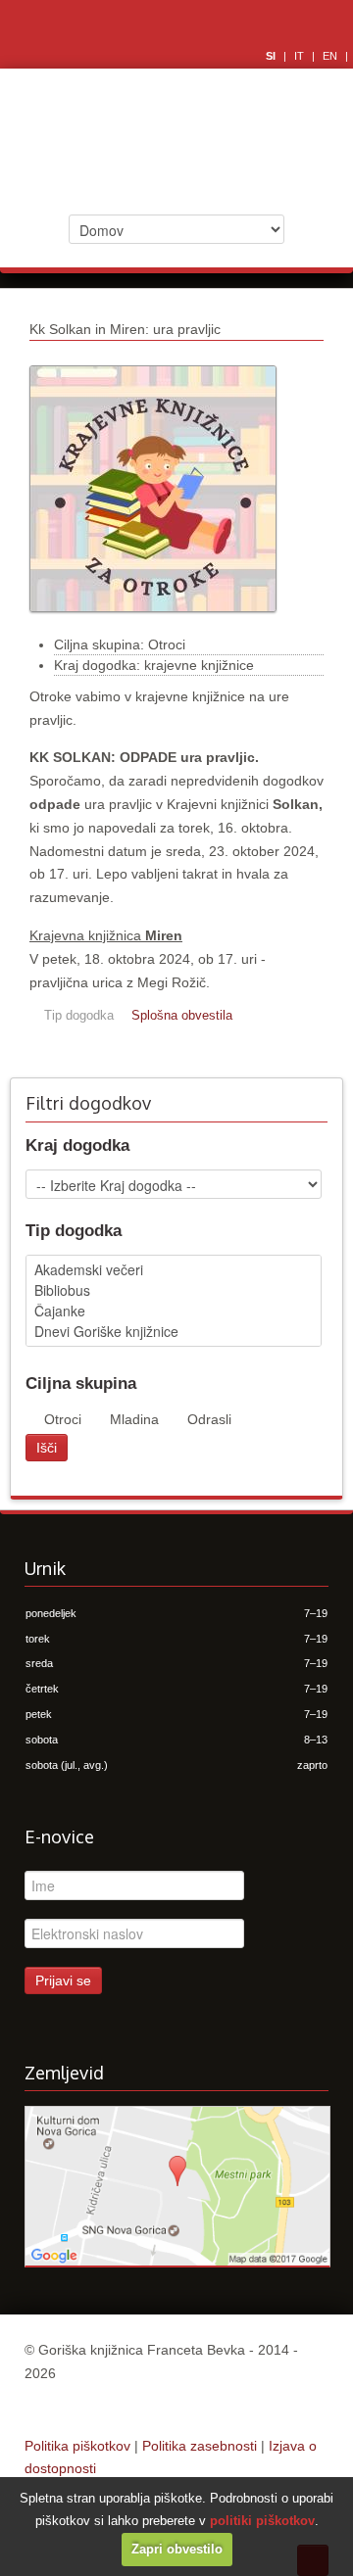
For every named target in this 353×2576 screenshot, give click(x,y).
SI (272, 56)
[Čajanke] (174, 1311)
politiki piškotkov (262, 2521)
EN (331, 56)
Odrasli (209, 1419)
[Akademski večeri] (174, 1270)
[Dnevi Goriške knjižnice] (174, 1332)
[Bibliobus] (174, 1290)
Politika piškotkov (77, 2446)
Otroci (63, 1419)
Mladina (134, 1419)
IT (301, 56)
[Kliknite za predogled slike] (153, 622)
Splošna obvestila (182, 1016)
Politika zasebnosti (200, 2446)
